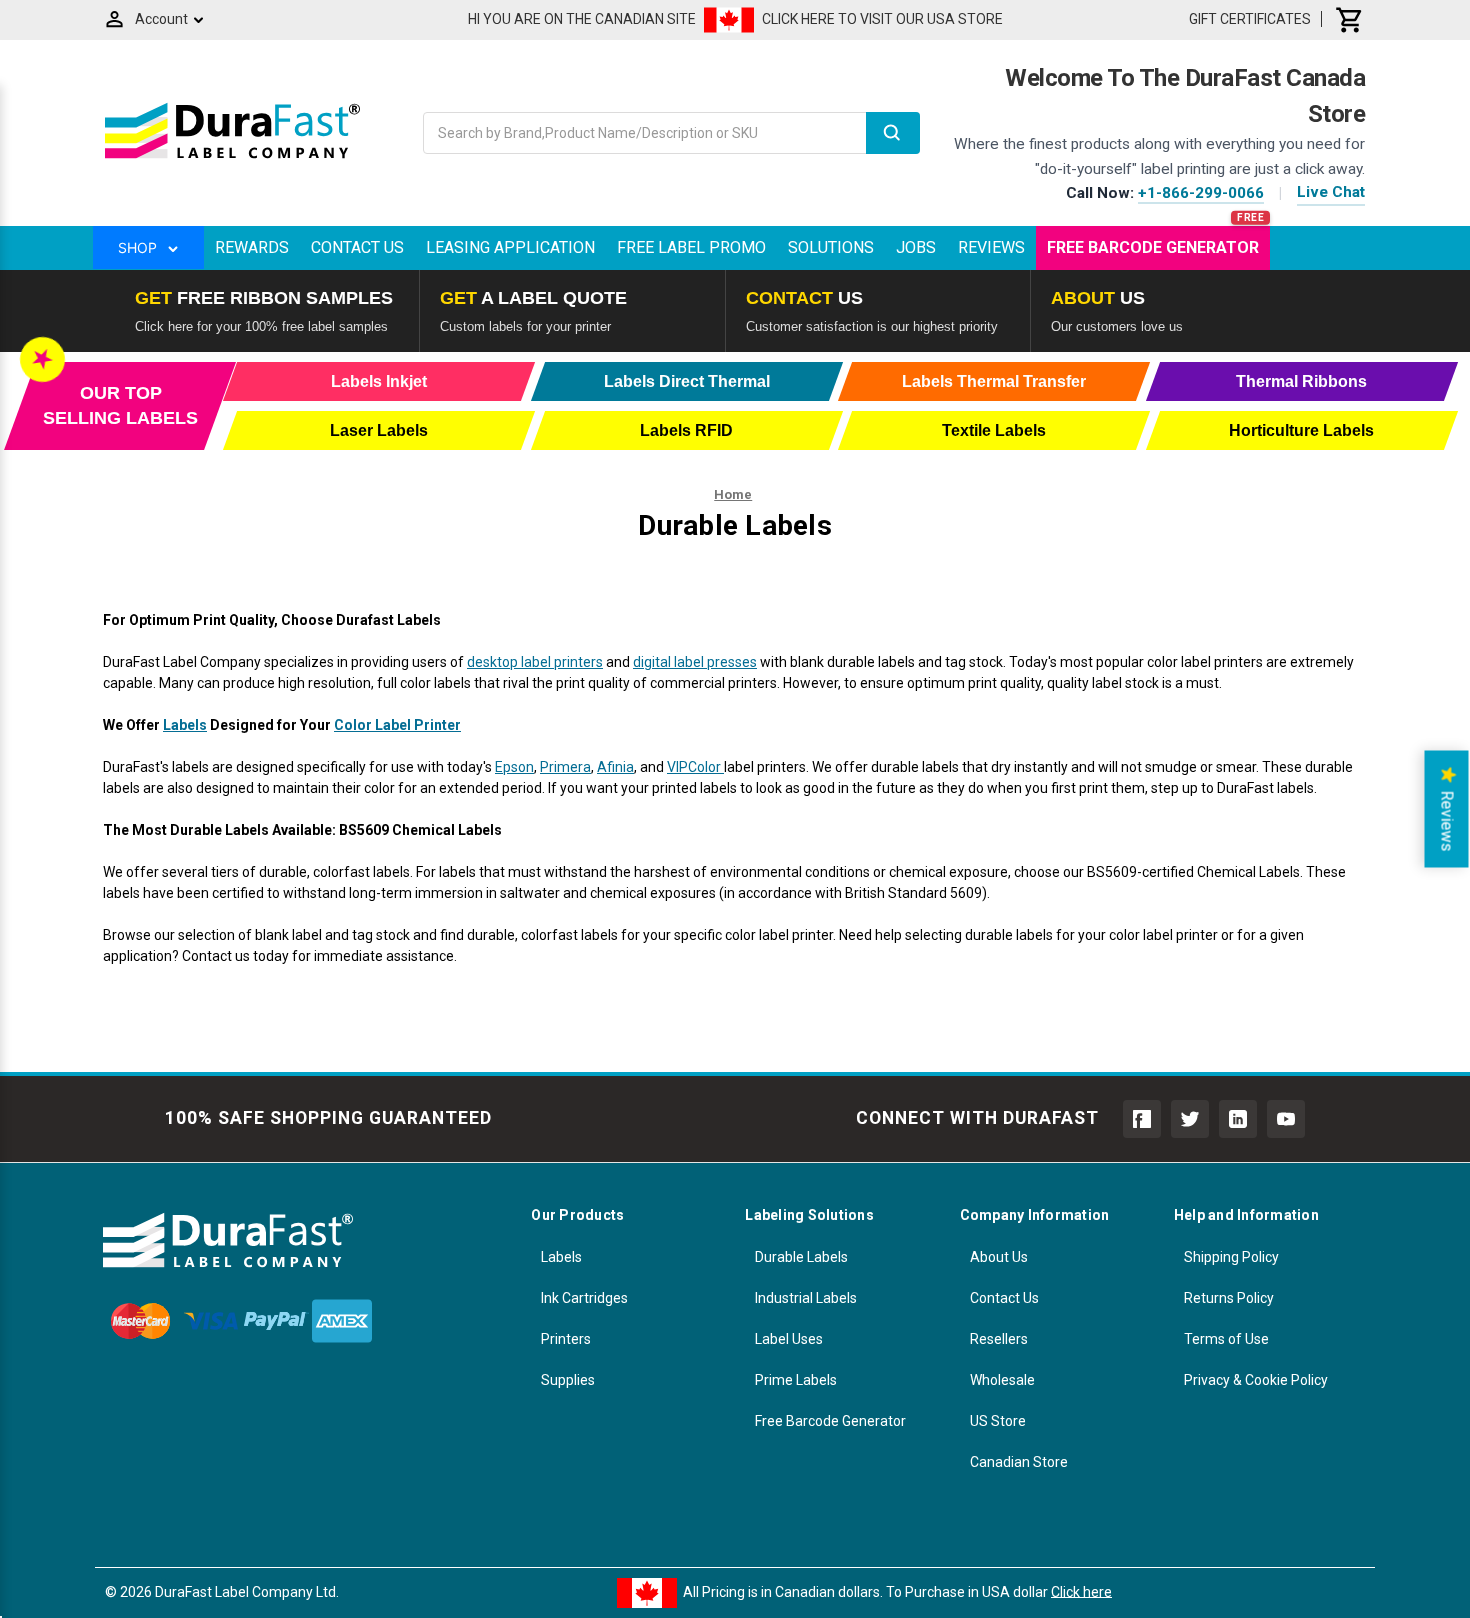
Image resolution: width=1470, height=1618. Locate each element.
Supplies (568, 1380)
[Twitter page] (1190, 1119)
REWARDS (252, 247)
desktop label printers (535, 662)
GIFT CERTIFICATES (1250, 19)
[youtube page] (1286, 1119)
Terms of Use (1226, 1339)
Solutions (831, 247)
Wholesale (1002, 1380)
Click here (1081, 1591)
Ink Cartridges (584, 1298)
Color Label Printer (397, 725)
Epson (514, 767)
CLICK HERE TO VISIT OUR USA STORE (882, 19)
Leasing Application (510, 247)
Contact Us (357, 247)
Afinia (615, 767)
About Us (999, 1257)
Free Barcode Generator (1153, 247)
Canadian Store (1019, 1462)
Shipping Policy (1231, 1257)
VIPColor (695, 767)
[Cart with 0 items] (1350, 19)
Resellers (999, 1339)
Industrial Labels (806, 1298)
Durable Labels (801, 1257)
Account (161, 19)
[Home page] (232, 158)
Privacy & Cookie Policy (1256, 1380)
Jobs (916, 247)
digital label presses (695, 662)
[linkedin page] (1238, 1119)
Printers (566, 1339)
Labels (185, 725)
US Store (998, 1421)
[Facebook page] (1142, 1119)
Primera (565, 767)
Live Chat (1331, 192)
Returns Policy (1229, 1298)
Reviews (991, 247)
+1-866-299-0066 (1201, 193)
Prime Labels (796, 1380)
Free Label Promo (691, 247)
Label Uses (789, 1339)
